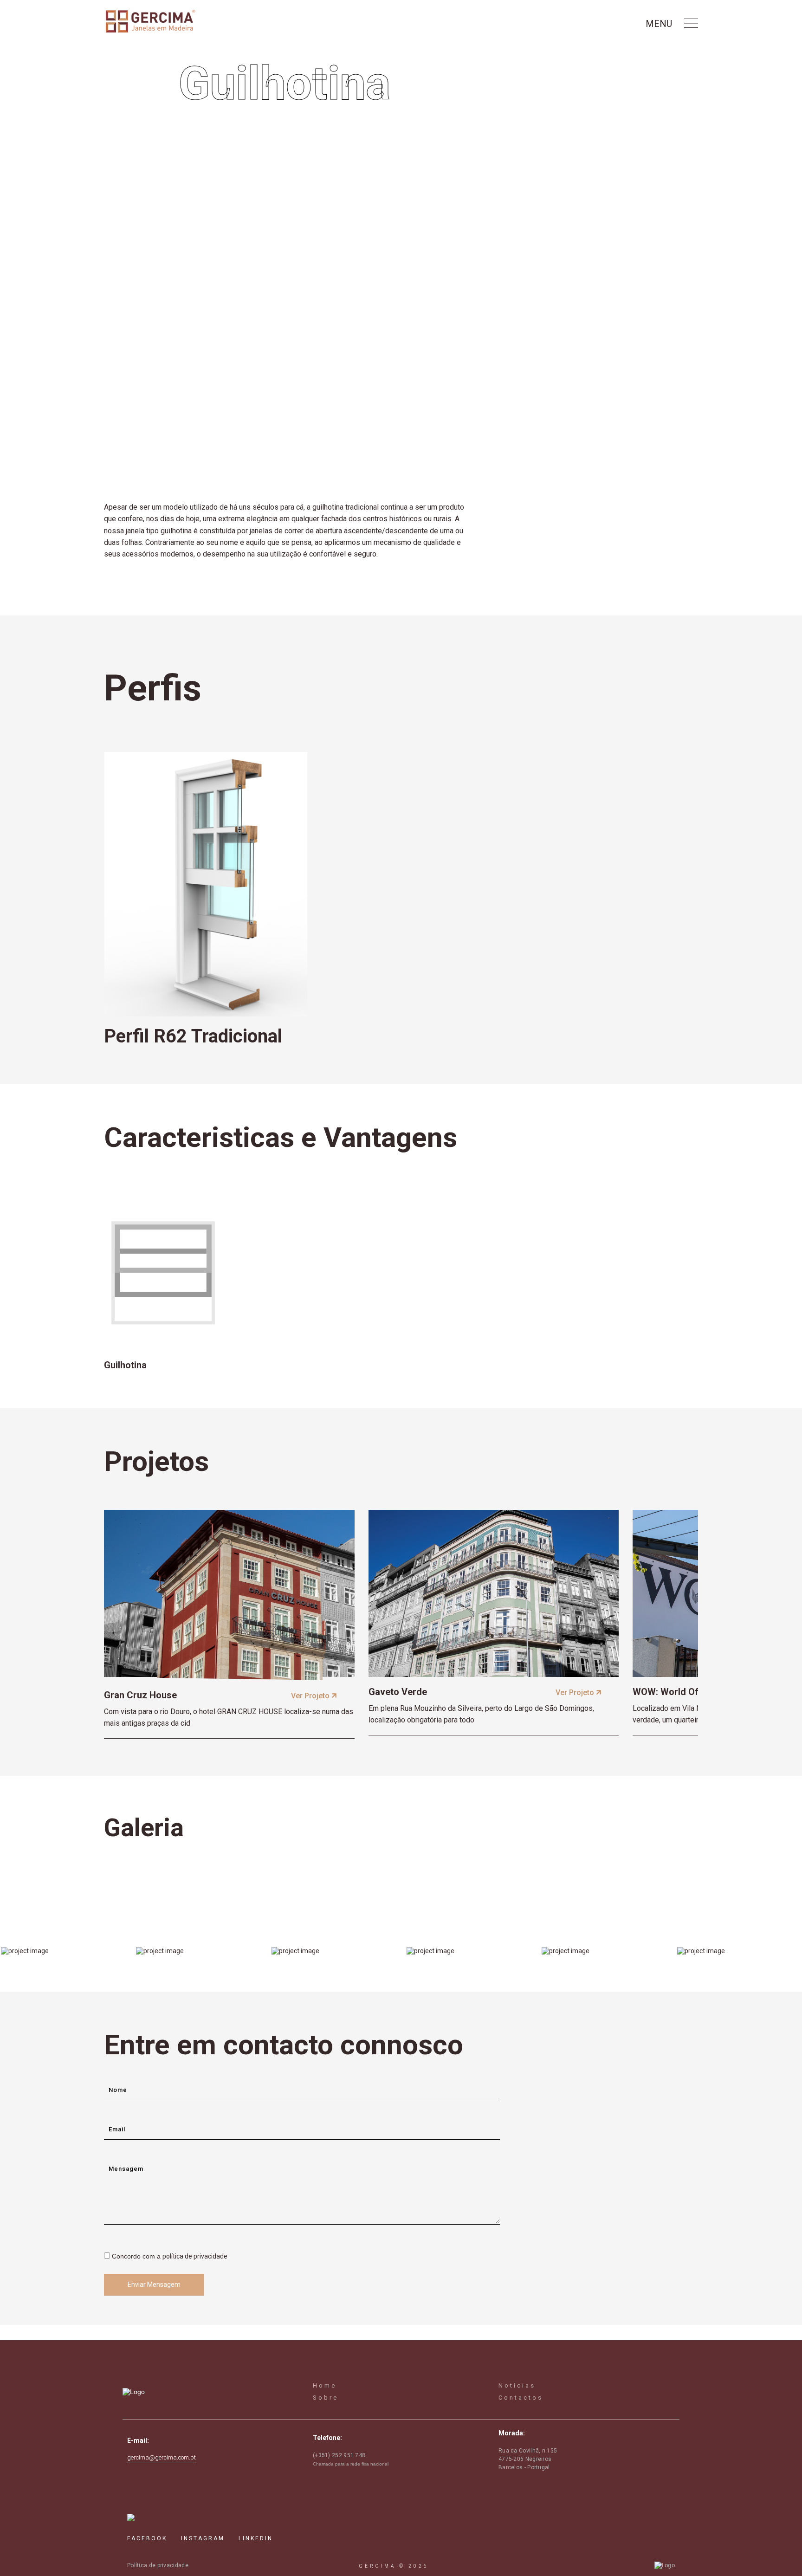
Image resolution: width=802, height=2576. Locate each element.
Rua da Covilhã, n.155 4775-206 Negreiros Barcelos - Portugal (528, 2459)
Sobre (326, 2398)
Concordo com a (170, 2256)
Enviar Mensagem (154, 2285)
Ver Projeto (311, 1696)
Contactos (521, 2398)
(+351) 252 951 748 (339, 2455)
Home (325, 2385)
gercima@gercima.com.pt (162, 2457)
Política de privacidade (158, 2565)
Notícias (517, 2385)
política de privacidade (195, 2256)
